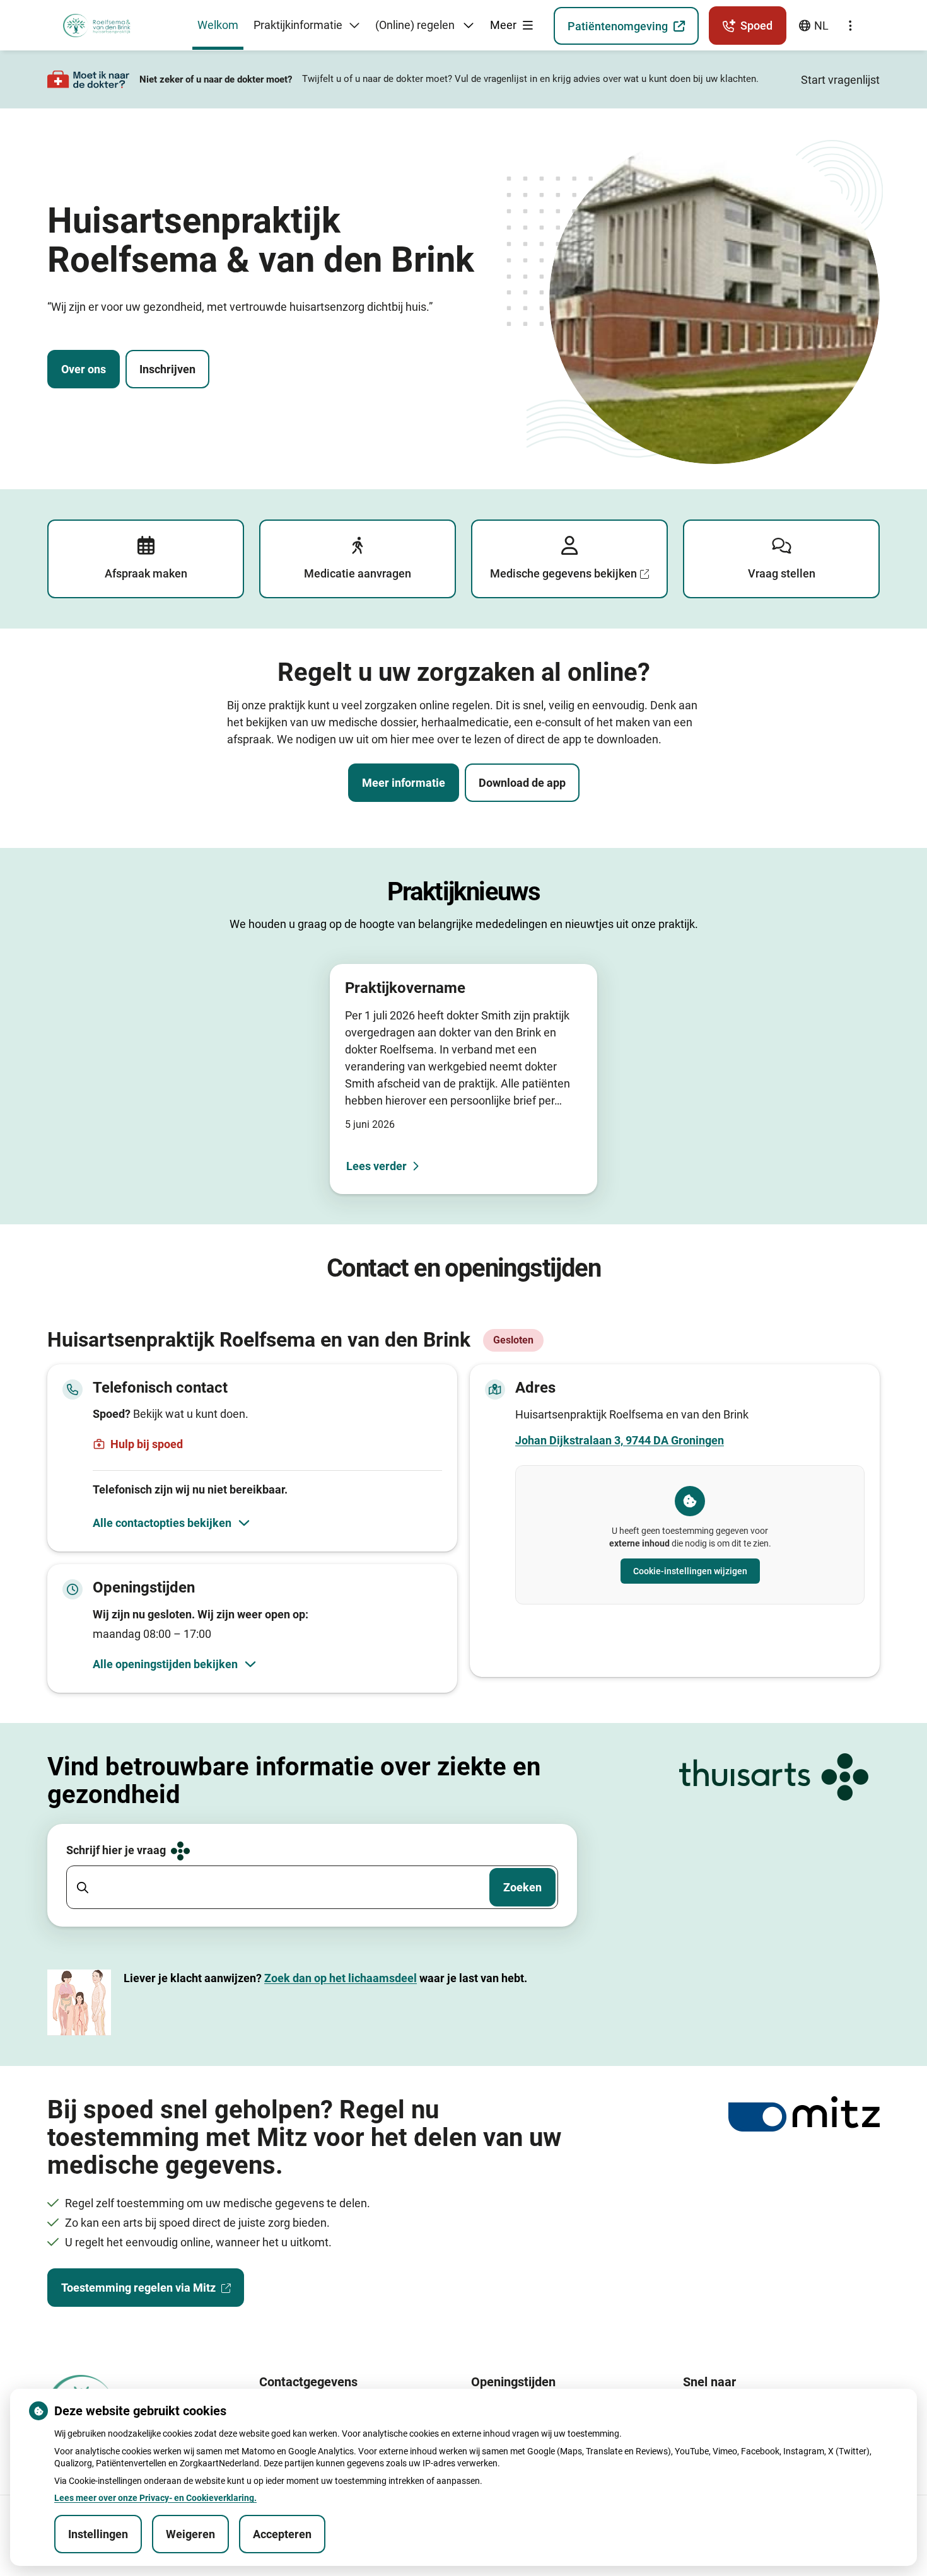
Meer (504, 25)
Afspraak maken (146, 573)
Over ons (84, 369)
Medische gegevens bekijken (563, 573)
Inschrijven (167, 369)
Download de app (522, 783)
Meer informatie (404, 783)
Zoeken (522, 1887)
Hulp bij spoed (147, 1444)
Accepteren (282, 2534)
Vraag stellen (782, 573)
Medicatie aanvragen (358, 573)
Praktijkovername (405, 988)
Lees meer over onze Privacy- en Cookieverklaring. (155, 2498)
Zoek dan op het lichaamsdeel (341, 1978)
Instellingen (98, 2534)
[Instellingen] (850, 26)
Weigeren (190, 2534)
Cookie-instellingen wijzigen (690, 1571)
